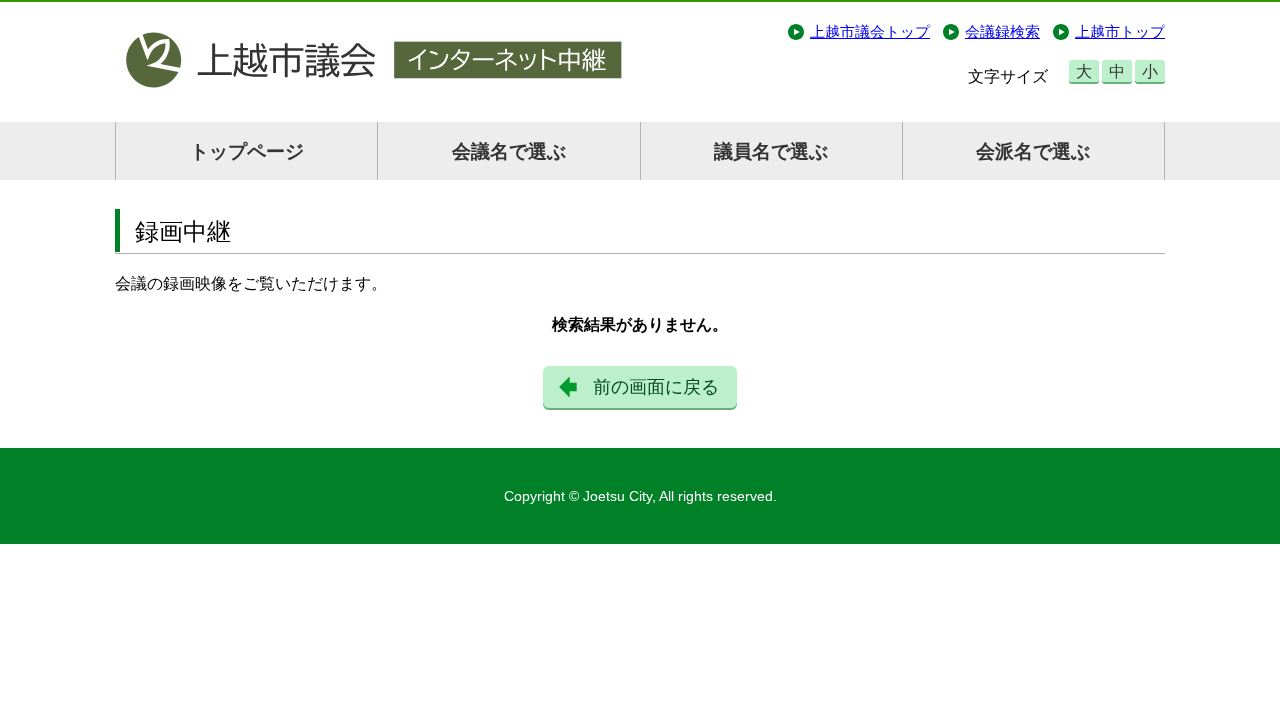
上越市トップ (1120, 31)
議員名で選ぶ (771, 151)
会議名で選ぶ (509, 151)
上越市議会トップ (870, 31)
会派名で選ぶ (1033, 151)
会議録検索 (1002, 31)
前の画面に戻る (656, 387)
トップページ (247, 151)
